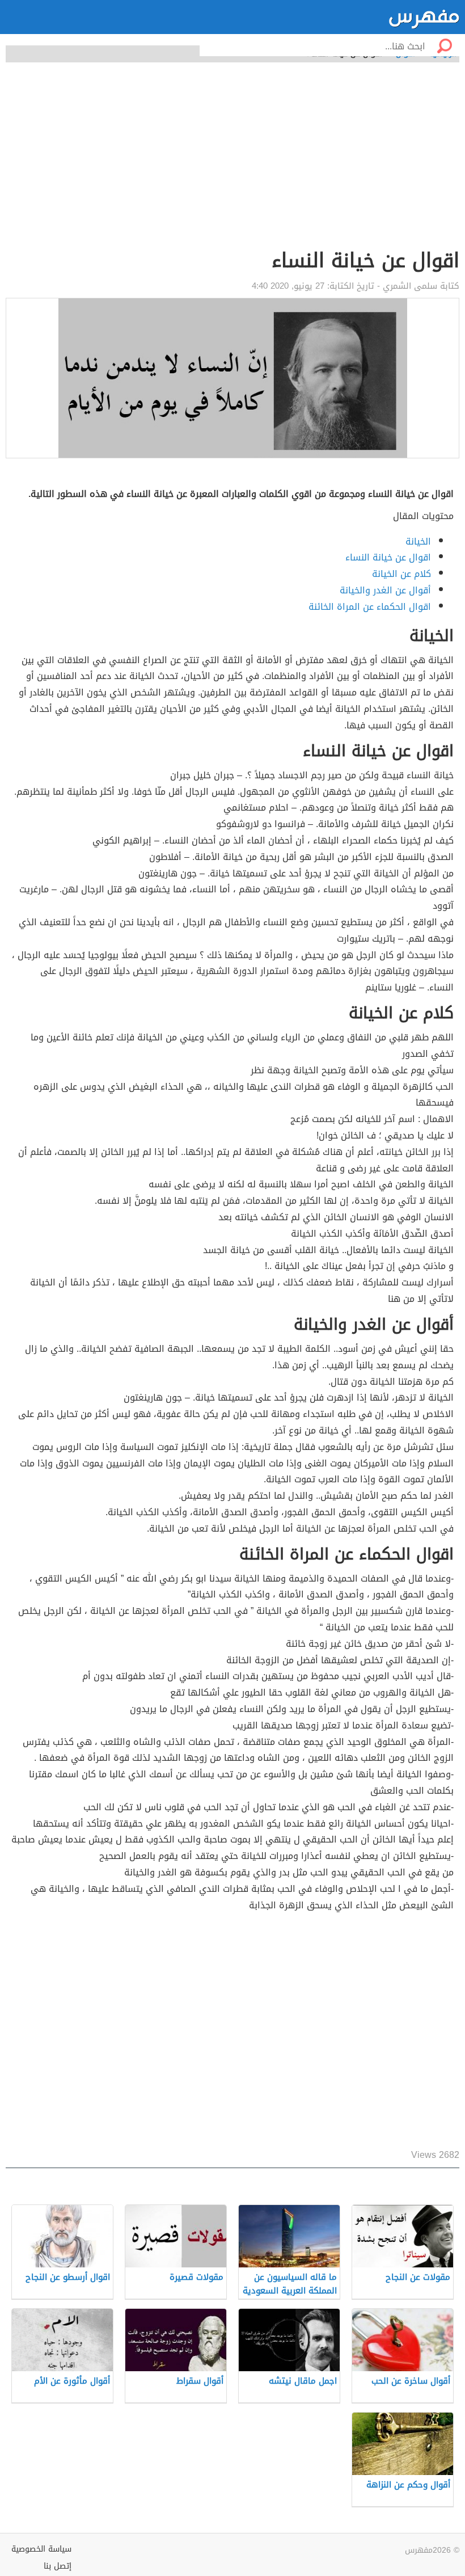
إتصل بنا (58, 2566)
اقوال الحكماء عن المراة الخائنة (370, 607)
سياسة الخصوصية (41, 2549)
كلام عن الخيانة (401, 574)
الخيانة (418, 541)
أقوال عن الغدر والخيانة (385, 590)
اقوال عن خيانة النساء (388, 557)
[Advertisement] (232, 2031)
